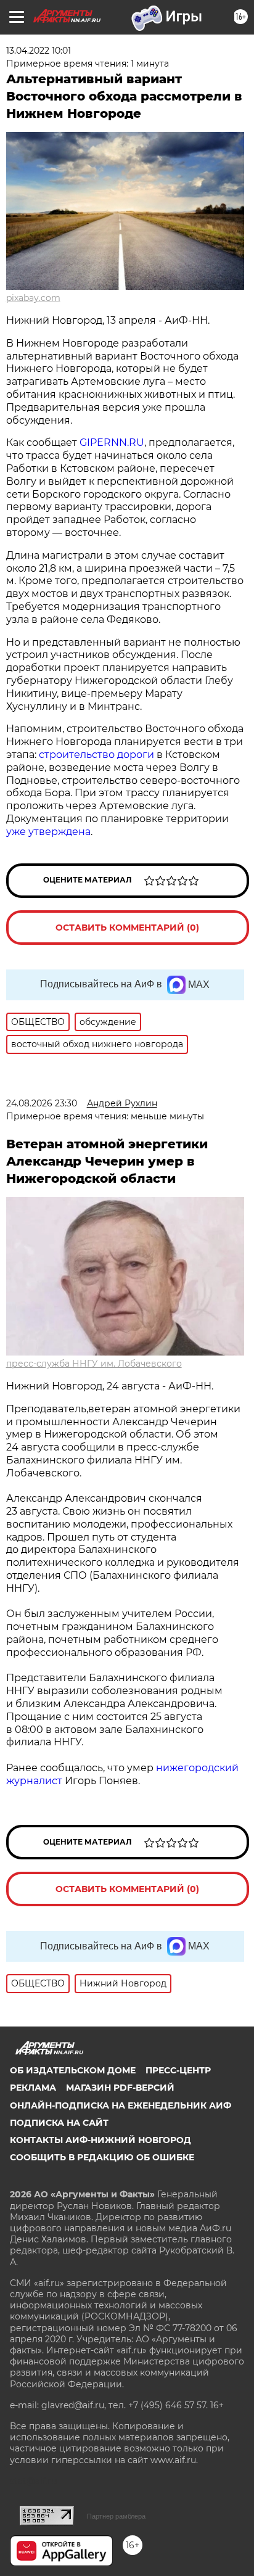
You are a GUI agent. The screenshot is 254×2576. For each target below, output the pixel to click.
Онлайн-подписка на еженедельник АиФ (121, 2105)
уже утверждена (48, 832)
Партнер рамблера (116, 2516)
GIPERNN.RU (112, 442)
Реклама (33, 2088)
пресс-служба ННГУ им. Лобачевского (94, 1364)
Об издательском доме (73, 2070)
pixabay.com (33, 298)
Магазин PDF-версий (120, 2088)
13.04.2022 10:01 (39, 51)
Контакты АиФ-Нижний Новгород (100, 2140)
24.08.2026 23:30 (42, 1103)
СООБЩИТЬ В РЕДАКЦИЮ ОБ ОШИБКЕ (102, 2157)
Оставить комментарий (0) (127, 928)
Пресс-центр (178, 2070)
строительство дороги (96, 755)
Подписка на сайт (59, 2123)
